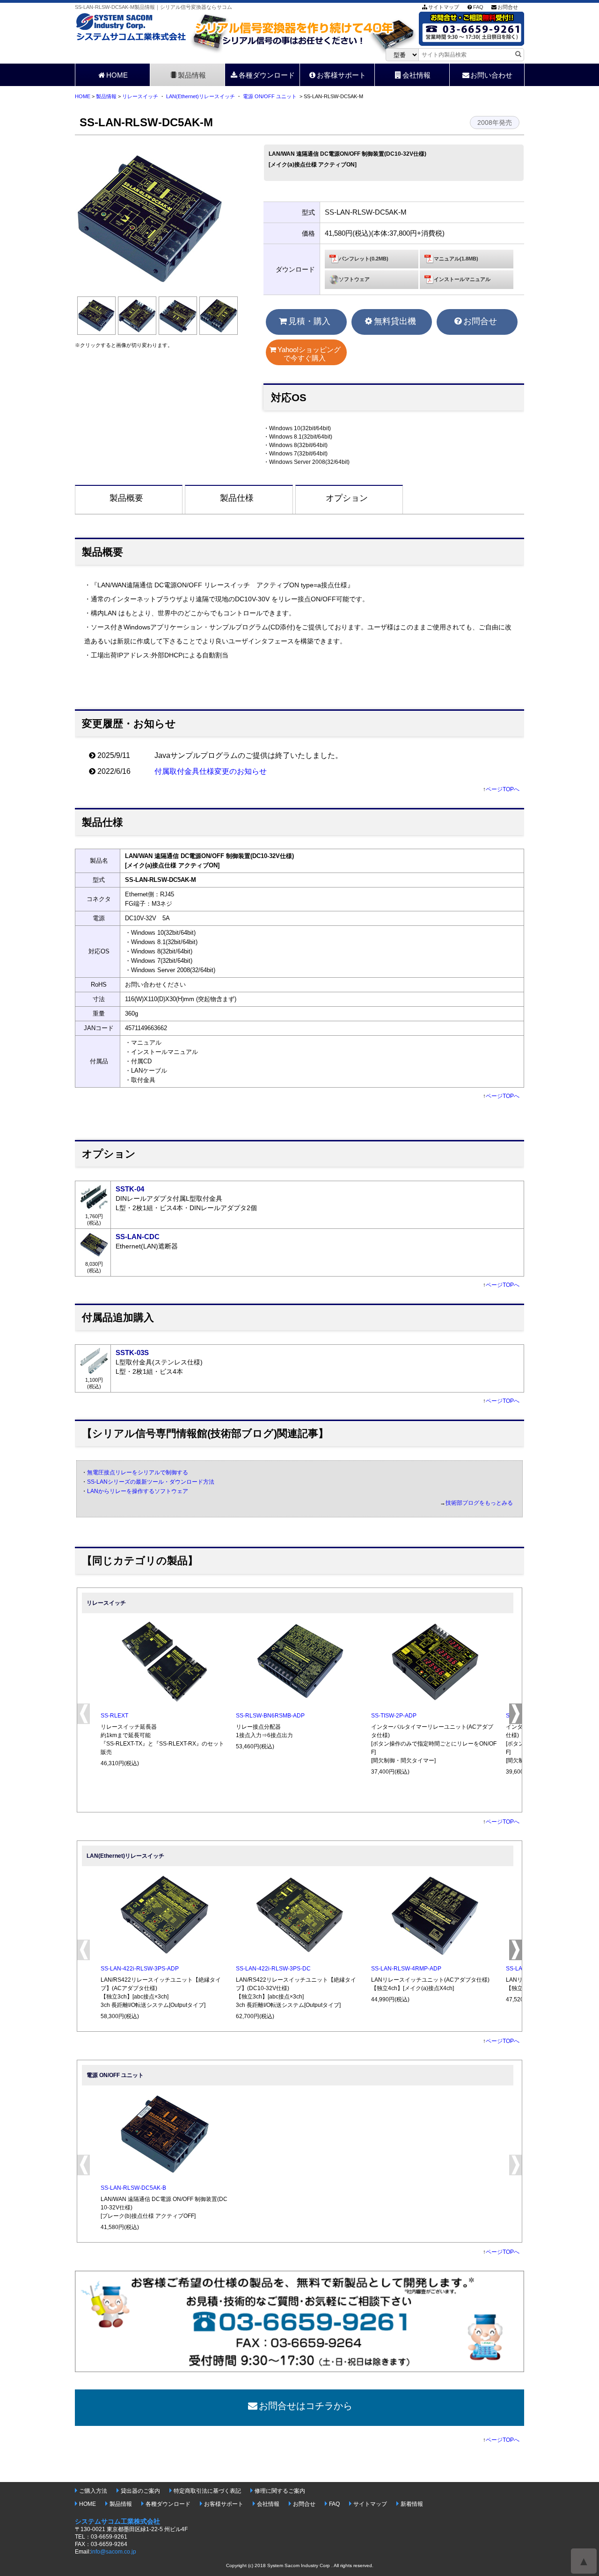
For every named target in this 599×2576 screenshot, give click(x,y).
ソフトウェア (354, 279)
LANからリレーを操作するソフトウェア (138, 1491)
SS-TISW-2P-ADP (394, 1716)
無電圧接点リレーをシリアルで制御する (138, 1472)
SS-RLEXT (114, 1716)
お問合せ (508, 7)
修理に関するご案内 (280, 2491)
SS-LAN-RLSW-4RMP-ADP (406, 1969)
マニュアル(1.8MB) (456, 259)
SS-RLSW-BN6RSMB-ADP (270, 1716)
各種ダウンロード (267, 75)
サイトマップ (444, 7)
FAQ (478, 7)
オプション (347, 498)
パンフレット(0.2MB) (364, 259)
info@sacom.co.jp (113, 2552)
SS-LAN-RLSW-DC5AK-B (133, 2188)
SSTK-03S (132, 1353)
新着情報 (412, 2504)
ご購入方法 (93, 2491)
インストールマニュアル (462, 279)
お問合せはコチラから (306, 2406)
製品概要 (126, 498)
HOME (117, 75)
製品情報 (192, 75)
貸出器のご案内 (140, 2491)
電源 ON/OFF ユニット (270, 96)
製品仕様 (237, 498)
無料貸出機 (395, 321)
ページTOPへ (503, 789)
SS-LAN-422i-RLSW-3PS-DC (273, 1969)
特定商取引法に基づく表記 (207, 2491)
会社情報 (416, 75)
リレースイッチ (140, 96)
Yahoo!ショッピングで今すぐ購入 (309, 354)
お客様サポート (341, 75)
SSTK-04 (130, 1189)
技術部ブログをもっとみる (479, 1503)
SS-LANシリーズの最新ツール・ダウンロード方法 (151, 1482)
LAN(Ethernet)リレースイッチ (201, 96)
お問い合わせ (491, 75)
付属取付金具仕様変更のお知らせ (211, 771)
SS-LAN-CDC (138, 1237)
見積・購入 (309, 321)
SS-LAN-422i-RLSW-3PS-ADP (140, 1969)
